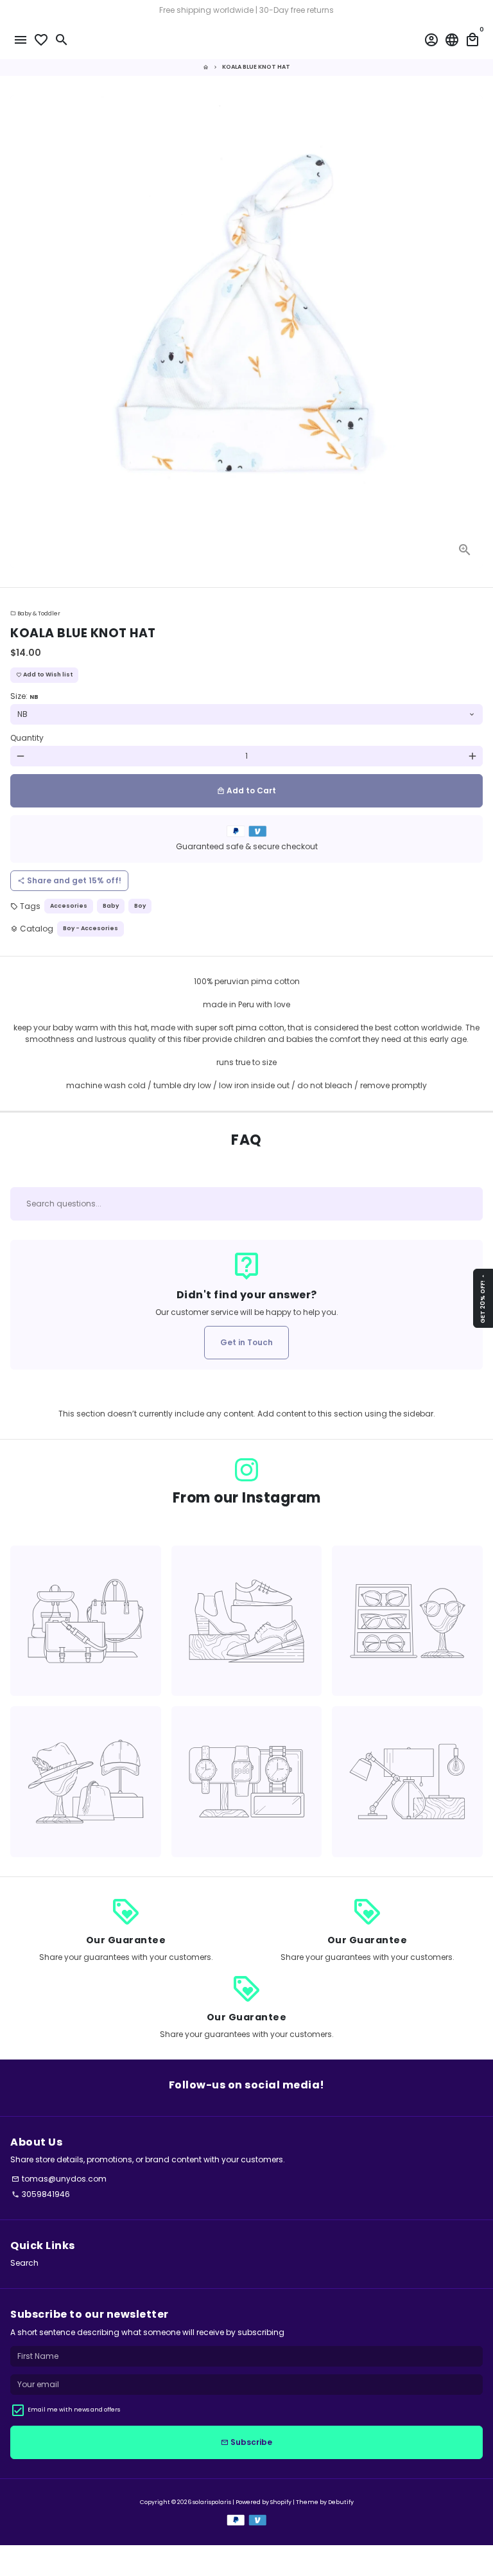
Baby (111, 906)
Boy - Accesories (91, 928)
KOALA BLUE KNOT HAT (256, 67)
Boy (140, 906)
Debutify (341, 2502)
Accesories (69, 906)
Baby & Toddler (35, 613)
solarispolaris (212, 2502)
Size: (24, 696)
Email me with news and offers (74, 2410)
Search (24, 2263)
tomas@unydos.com (59, 2179)
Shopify (281, 2502)
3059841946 (41, 2194)
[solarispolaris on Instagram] (246, 1470)
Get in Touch (246, 1342)
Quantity (27, 738)
